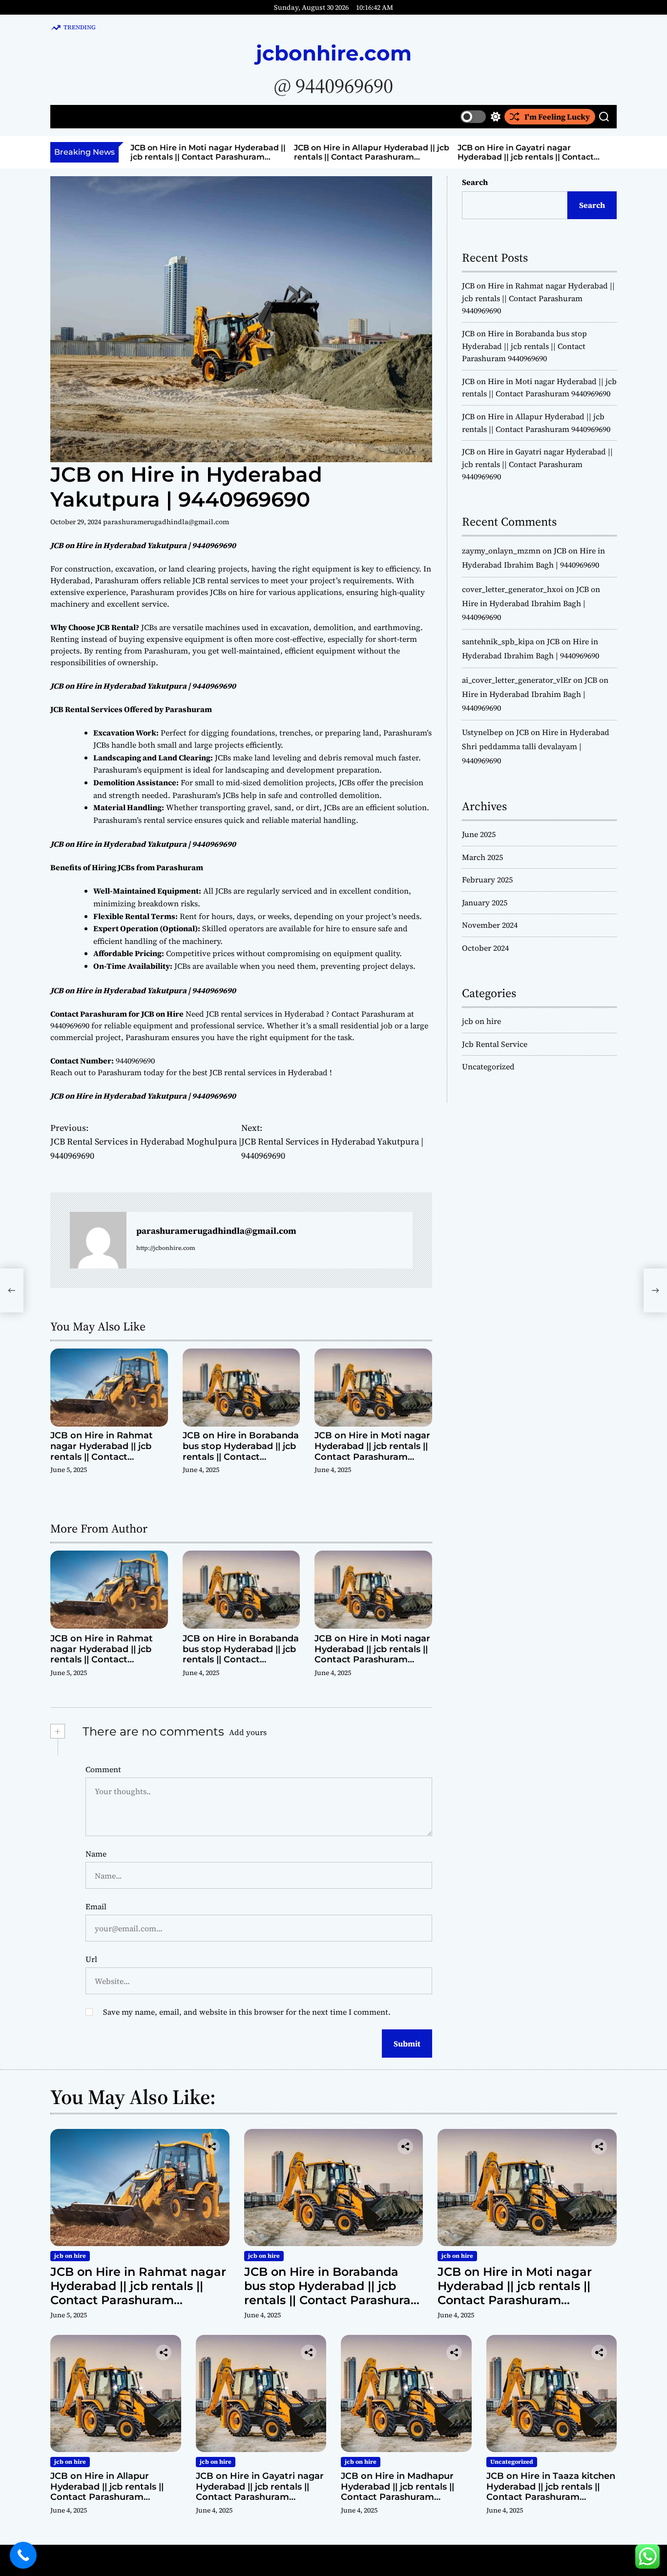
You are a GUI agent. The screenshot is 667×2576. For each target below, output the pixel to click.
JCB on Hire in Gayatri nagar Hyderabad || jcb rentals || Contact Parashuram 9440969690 (526, 157)
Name (96, 1854)
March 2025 (482, 857)
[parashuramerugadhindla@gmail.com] (98, 1240)
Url (91, 1959)
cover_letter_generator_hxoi (512, 589)
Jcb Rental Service (495, 1044)
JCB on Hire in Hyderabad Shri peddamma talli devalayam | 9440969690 (536, 746)
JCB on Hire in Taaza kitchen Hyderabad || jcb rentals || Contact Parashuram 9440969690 (551, 2492)
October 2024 (485, 948)
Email (96, 1906)
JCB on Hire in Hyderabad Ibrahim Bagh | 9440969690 (531, 603)
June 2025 (479, 834)
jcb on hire (481, 1021)
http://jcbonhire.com (166, 1248)
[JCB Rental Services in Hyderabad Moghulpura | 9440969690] (12, 1290)
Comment (103, 1769)
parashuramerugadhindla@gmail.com (166, 522)
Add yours (248, 1732)
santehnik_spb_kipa (498, 641)
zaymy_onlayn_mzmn (501, 551)
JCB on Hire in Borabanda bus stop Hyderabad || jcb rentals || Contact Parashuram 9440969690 (241, 1451)
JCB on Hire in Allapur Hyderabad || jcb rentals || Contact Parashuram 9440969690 (372, 157)
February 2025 (487, 879)
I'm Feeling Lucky (557, 117)
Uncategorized (488, 1066)
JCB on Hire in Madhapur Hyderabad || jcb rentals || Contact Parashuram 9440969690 (397, 2492)
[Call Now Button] (23, 2555)
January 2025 (485, 902)
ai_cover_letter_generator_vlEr (517, 680)
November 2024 (490, 925)
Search (475, 182)
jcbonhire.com (334, 53)
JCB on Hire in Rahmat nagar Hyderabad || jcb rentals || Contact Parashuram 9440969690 (107, 1451)
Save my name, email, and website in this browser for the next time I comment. (247, 2012)
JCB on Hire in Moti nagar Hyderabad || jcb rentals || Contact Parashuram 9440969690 (208, 157)
